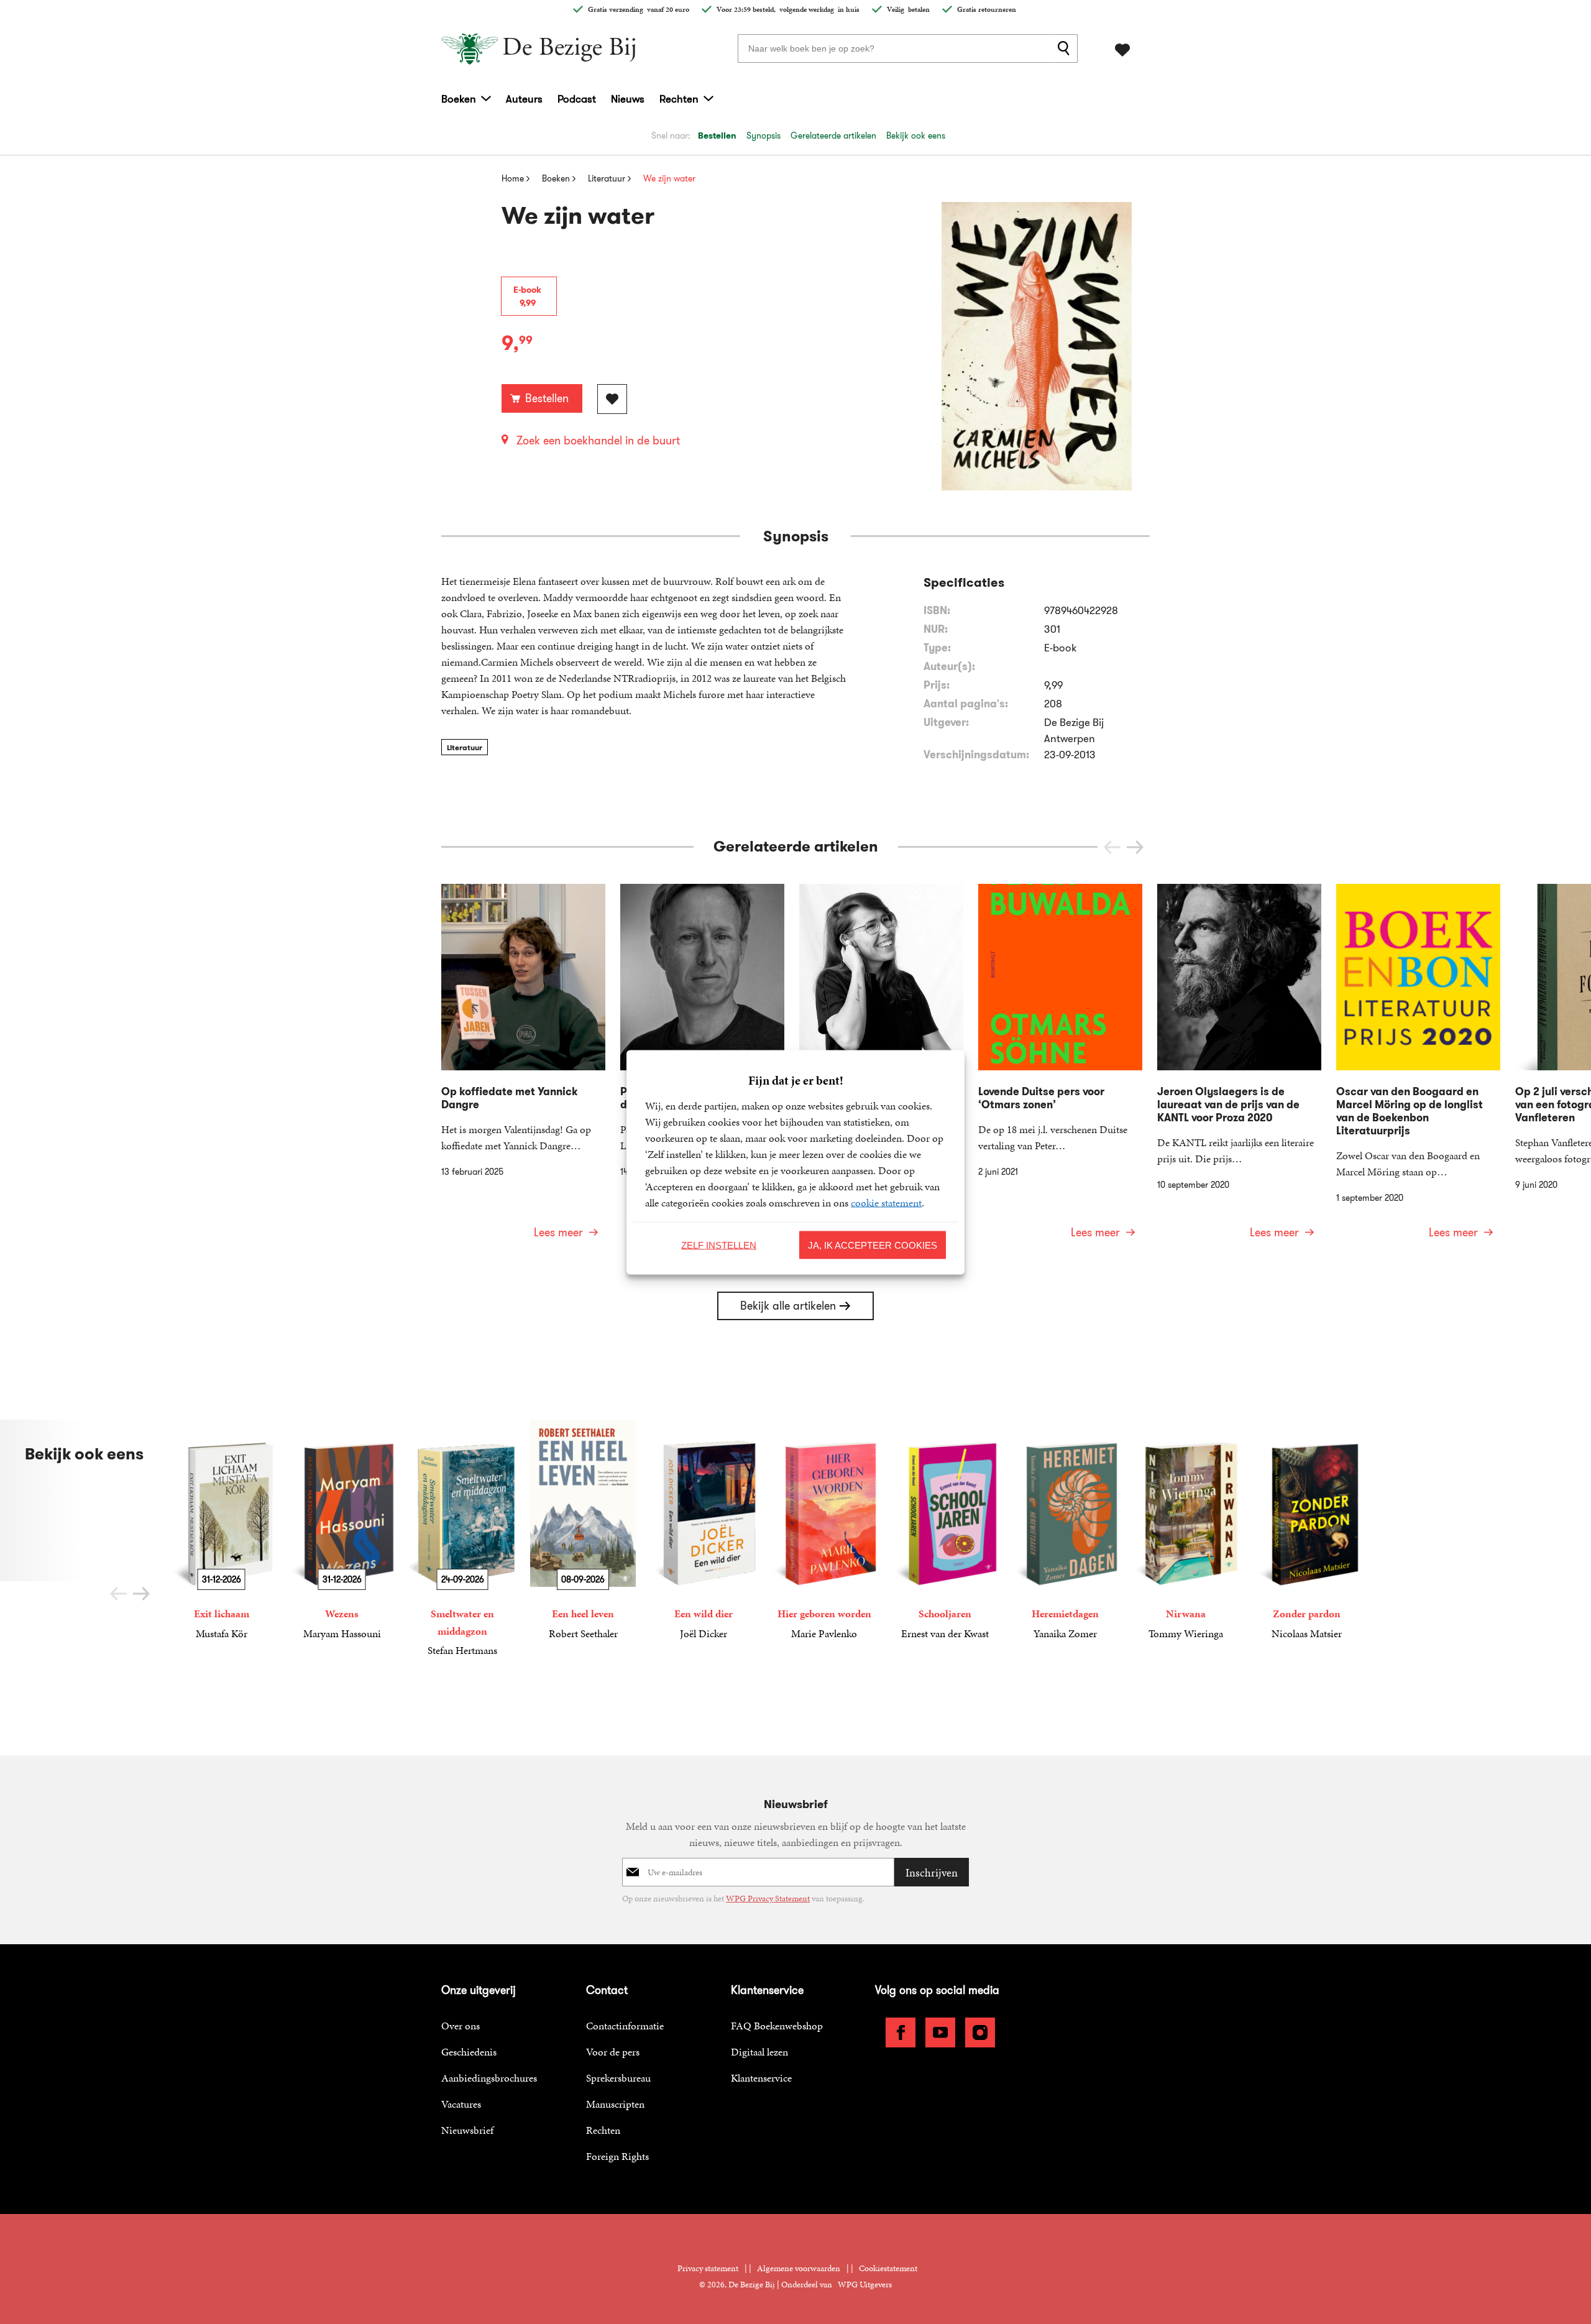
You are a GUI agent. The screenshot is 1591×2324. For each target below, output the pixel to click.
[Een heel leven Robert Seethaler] (583, 1531)
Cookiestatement (888, 2268)
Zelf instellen (719, 1245)
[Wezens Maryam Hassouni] (342, 1531)
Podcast (577, 99)
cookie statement (886, 1202)
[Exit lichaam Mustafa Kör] (221, 1531)
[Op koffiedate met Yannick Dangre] (523, 1069)
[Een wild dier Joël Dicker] (704, 1531)
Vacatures (461, 2104)
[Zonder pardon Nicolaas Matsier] (1306, 1531)
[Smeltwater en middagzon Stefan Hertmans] (462, 1539)
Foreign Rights (617, 2156)
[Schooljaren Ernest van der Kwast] (945, 1531)
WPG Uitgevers (865, 2285)
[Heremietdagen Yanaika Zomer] (1065, 1531)
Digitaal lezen (759, 2052)
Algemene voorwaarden (799, 2268)
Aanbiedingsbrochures (489, 2078)
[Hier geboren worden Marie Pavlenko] (824, 1531)
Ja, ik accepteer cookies (873, 1245)
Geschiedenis (469, 2052)
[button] (1135, 847)
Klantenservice (761, 2078)
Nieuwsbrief (467, 2130)
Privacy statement (708, 2268)
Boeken (459, 99)
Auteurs (524, 99)
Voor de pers (613, 2052)
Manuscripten (615, 2104)
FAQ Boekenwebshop (777, 2026)
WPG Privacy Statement (768, 1899)
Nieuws (628, 99)
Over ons (461, 2026)
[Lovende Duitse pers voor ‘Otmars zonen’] (1060, 1069)
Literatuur (465, 747)
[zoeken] (1066, 48)
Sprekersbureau (618, 2078)
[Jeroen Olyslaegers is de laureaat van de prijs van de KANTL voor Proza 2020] (1239, 1069)
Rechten (679, 99)
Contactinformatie (625, 2026)
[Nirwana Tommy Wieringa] (1186, 1531)
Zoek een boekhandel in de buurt (598, 441)
